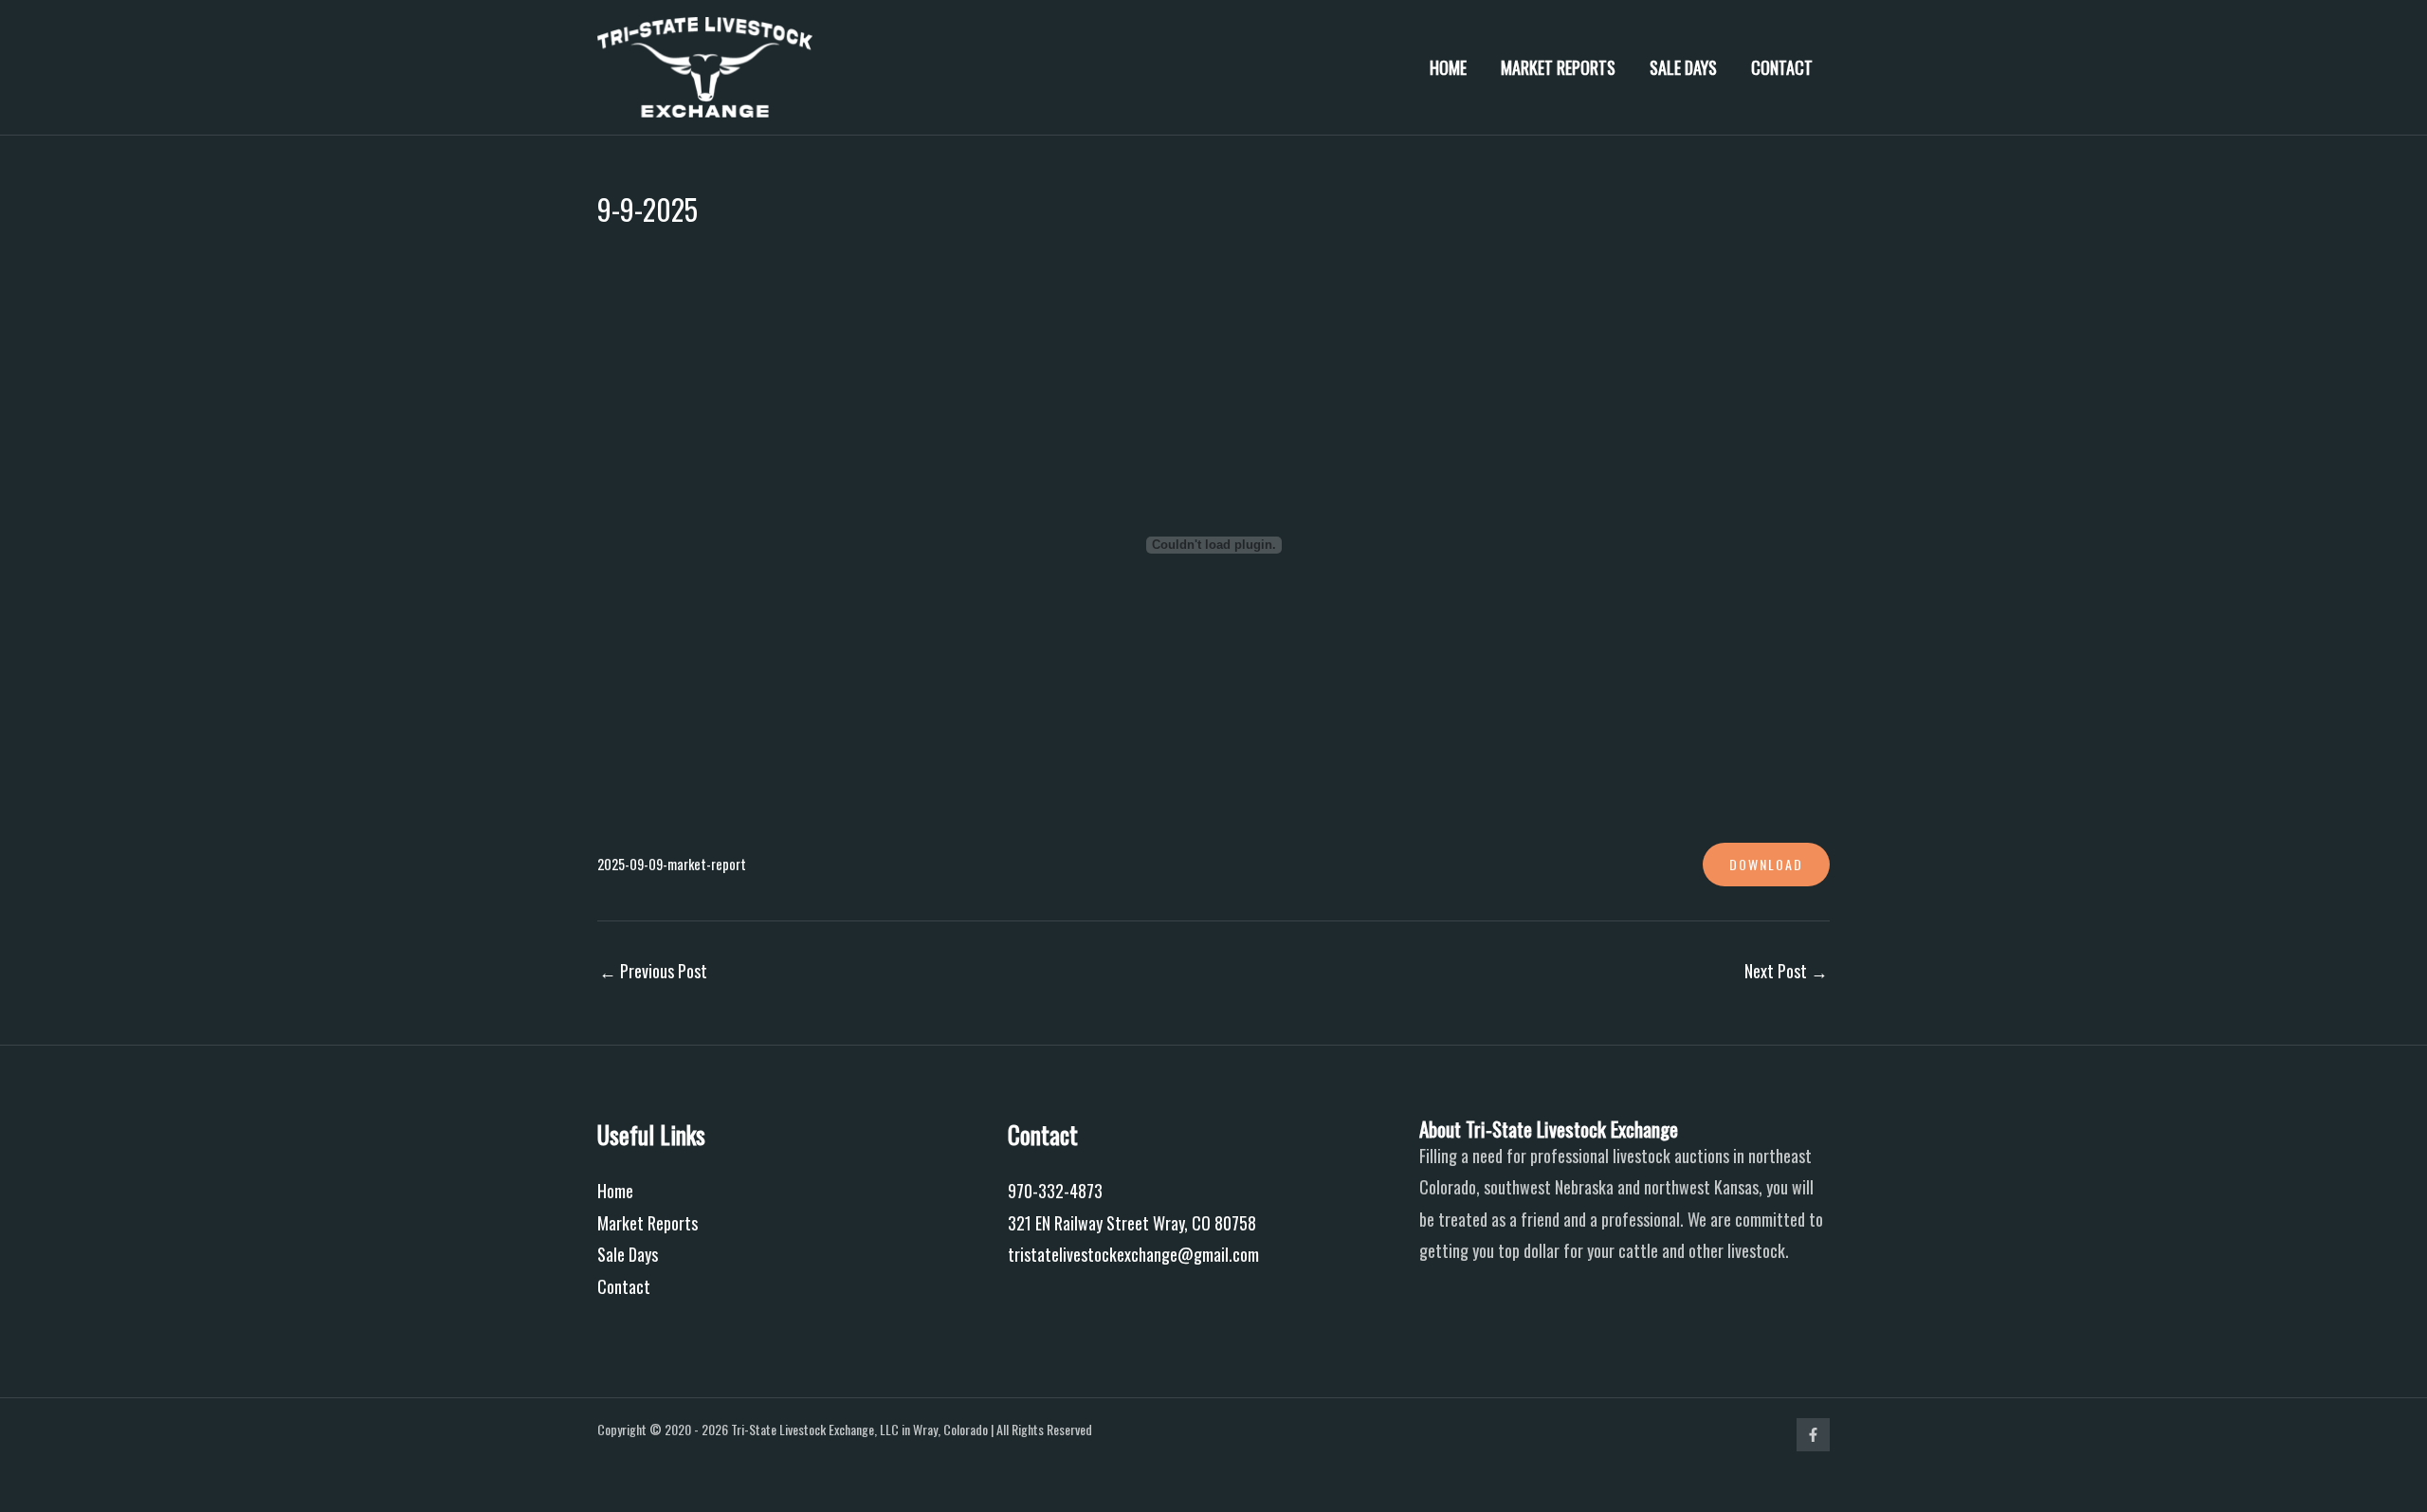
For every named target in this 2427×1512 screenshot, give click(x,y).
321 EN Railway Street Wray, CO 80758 (1132, 1223)
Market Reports (1558, 67)
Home (1448, 67)
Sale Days (1683, 67)
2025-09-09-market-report (672, 864)
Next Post (1786, 971)
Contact (1782, 67)
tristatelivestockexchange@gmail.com (1133, 1254)
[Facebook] (1813, 1435)
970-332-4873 (1055, 1191)
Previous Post (653, 971)
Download (1766, 864)
